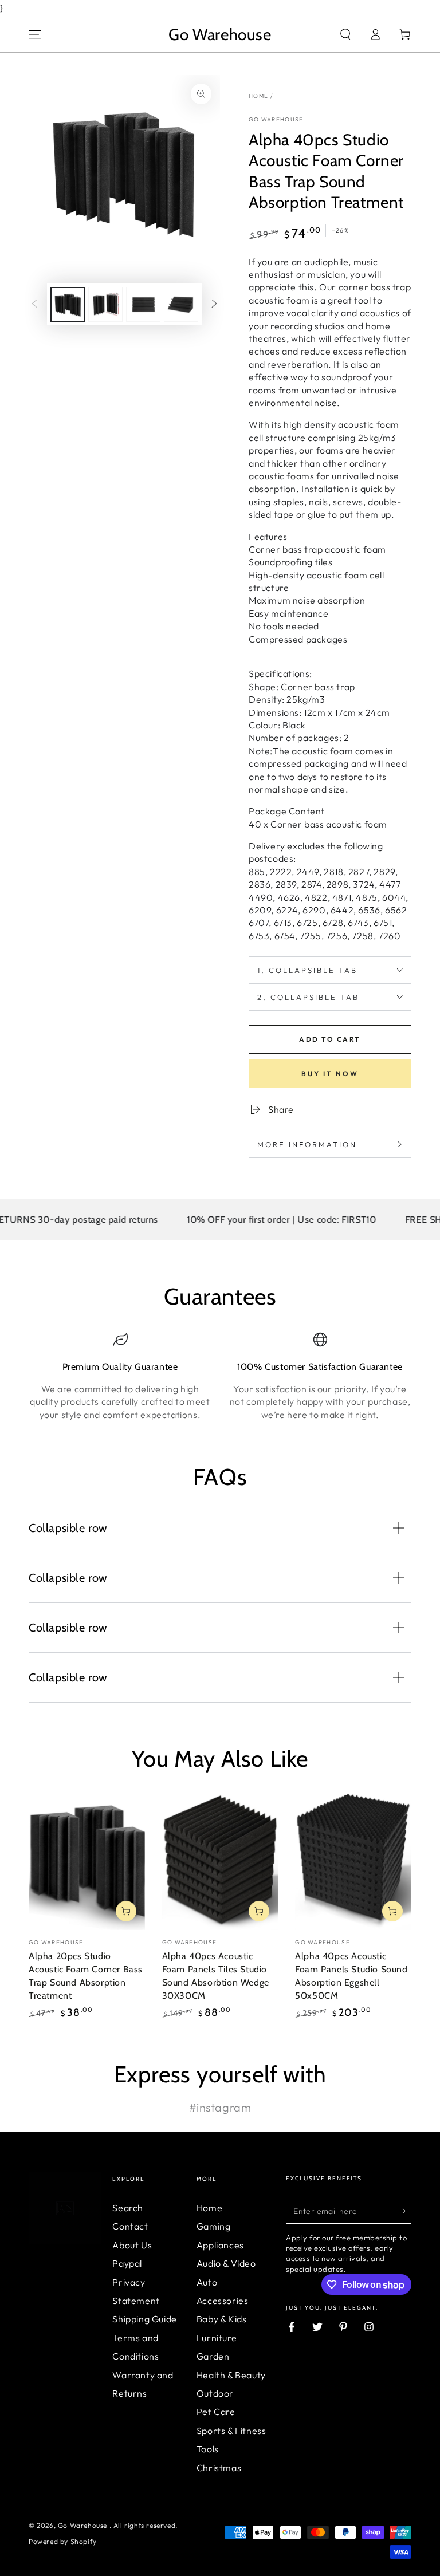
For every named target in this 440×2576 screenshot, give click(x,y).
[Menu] (35, 34)
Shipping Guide (144, 2319)
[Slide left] (34, 304)
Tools (208, 2449)
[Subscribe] (405, 2211)
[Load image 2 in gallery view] (105, 304)
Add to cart (330, 1039)
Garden (213, 2356)
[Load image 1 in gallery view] (68, 304)
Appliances (220, 2245)
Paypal (127, 2263)
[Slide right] (214, 304)
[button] (345, 34)
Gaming (214, 2226)
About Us (132, 2245)
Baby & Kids (222, 2319)
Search (128, 2208)
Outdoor (215, 2393)
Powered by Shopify (63, 2541)
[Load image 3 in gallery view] (143, 304)
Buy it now (330, 1074)
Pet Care (216, 2412)
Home (258, 96)
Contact (130, 2226)
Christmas (219, 2468)
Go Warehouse (276, 119)
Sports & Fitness (231, 2431)
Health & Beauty (231, 2375)
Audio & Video (226, 2263)
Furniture (217, 2338)
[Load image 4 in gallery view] (181, 304)
